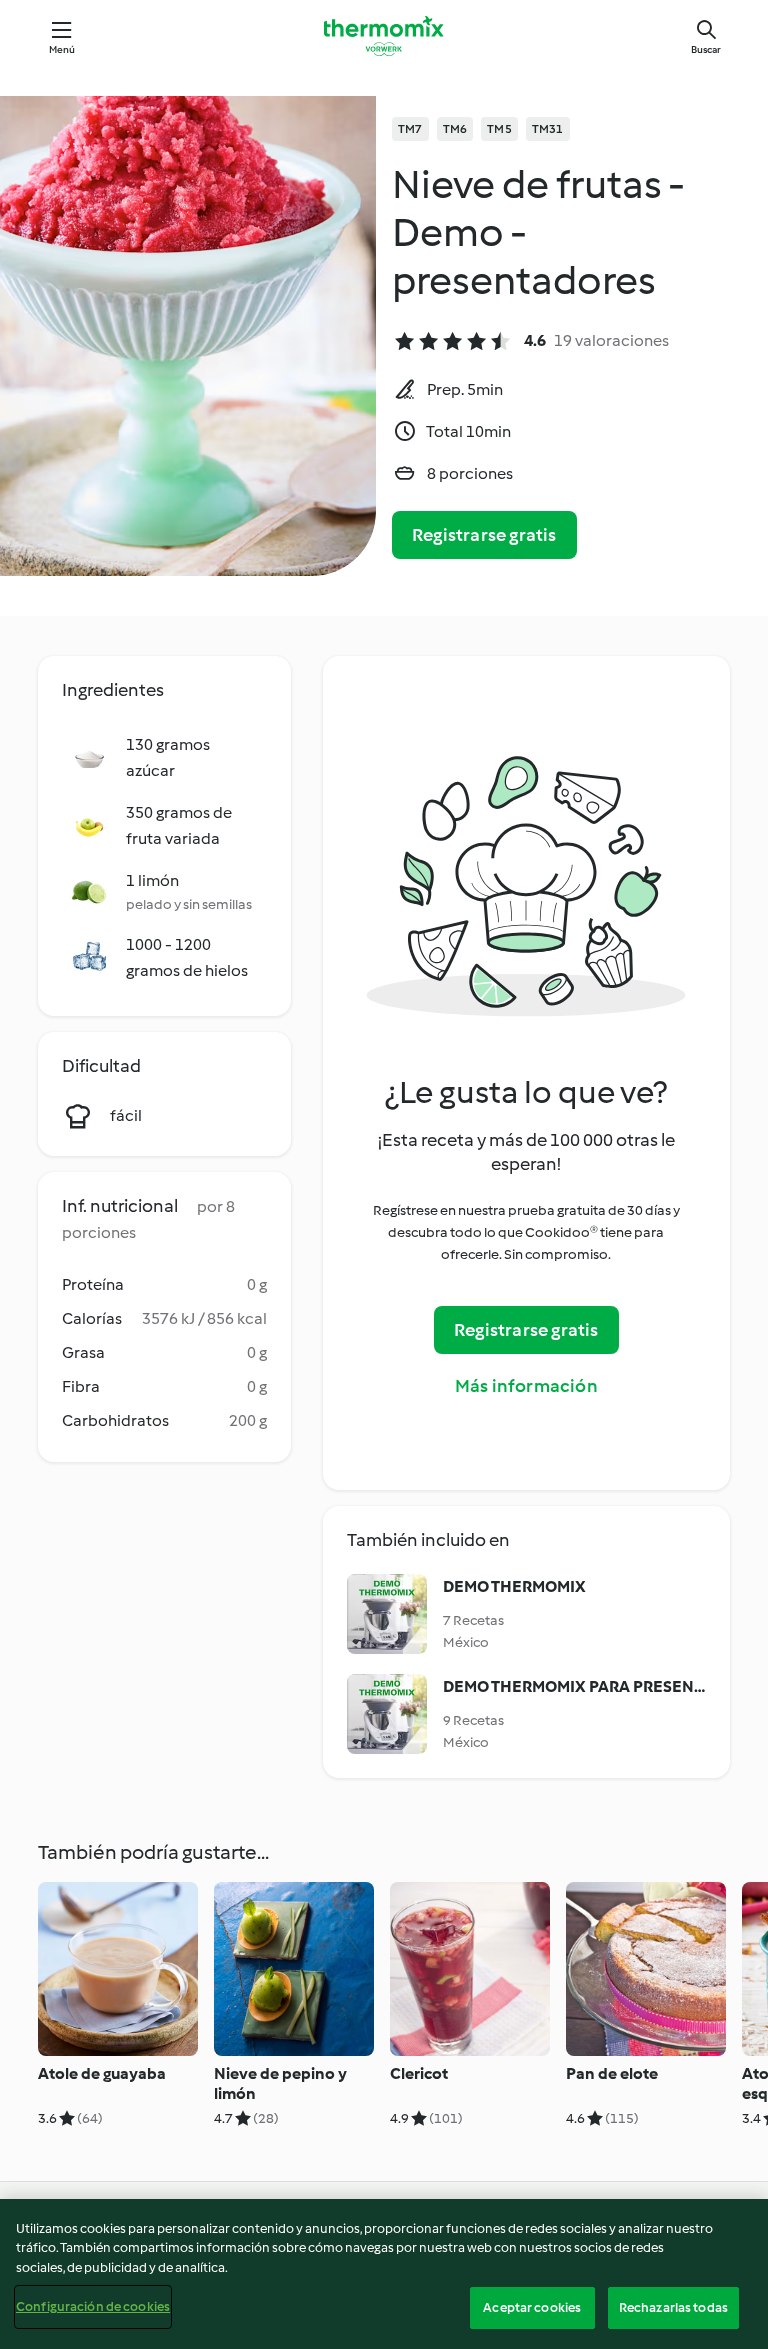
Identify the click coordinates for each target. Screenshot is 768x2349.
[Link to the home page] (384, 36)
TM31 (548, 129)
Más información (526, 1386)
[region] (384, 2274)
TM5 (499, 129)
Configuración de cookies (93, 2306)
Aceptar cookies (532, 2307)
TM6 (455, 129)
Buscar (706, 49)
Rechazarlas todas (673, 2307)
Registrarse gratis (484, 535)
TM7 (410, 129)
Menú (62, 49)
